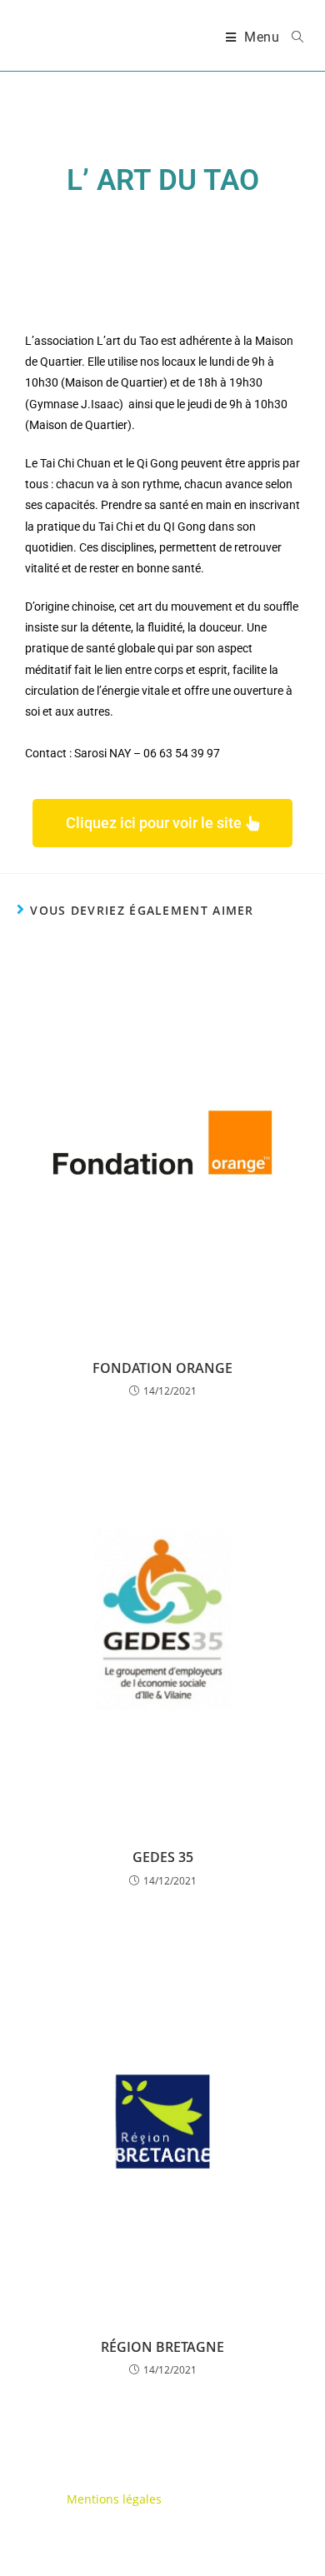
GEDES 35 (163, 1857)
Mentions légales (114, 2499)
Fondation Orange (162, 1368)
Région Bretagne (162, 2347)
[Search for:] (292, 37)
